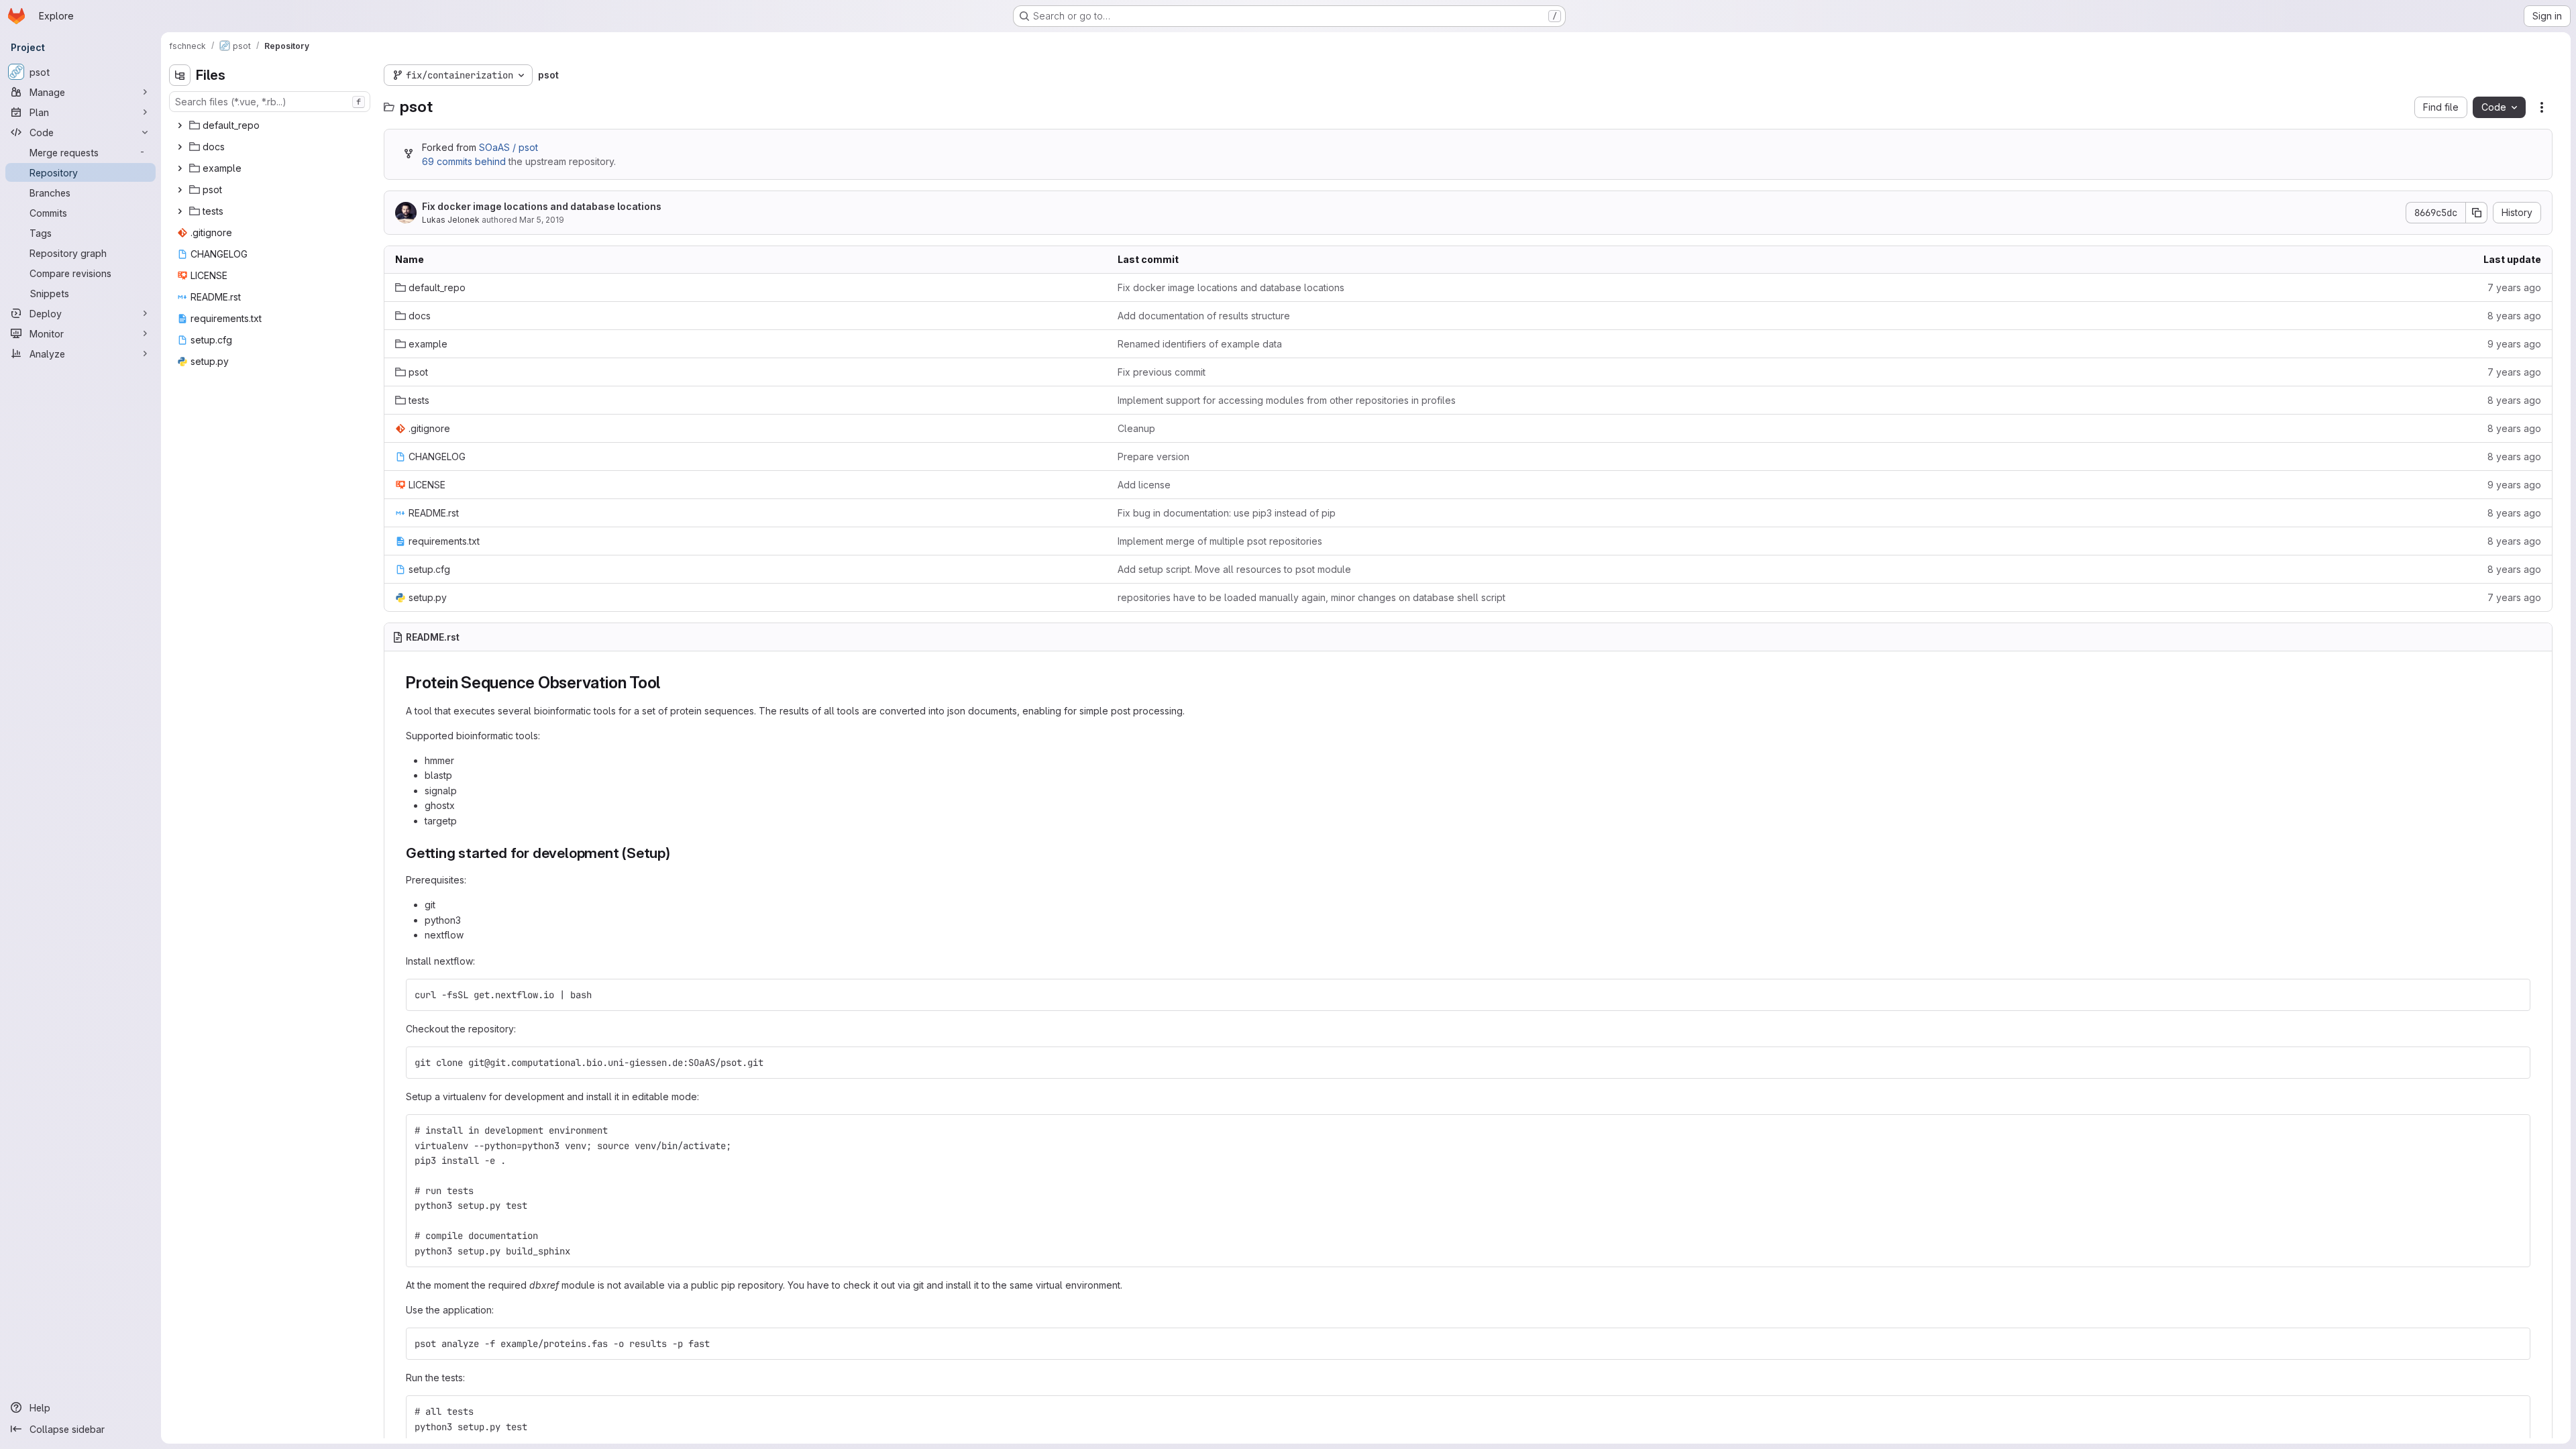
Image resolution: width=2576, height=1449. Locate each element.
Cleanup (1136, 428)
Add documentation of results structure (1204, 316)
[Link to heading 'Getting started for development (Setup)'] (678, 853)
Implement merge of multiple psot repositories (1220, 541)
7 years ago (2514, 287)
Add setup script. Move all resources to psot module (1234, 569)
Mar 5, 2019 (542, 220)
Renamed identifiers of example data (1200, 344)
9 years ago (2514, 344)
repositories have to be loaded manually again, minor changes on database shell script (1311, 597)
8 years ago (2514, 316)
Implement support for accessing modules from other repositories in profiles (1287, 400)
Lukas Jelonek (451, 220)
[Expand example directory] (180, 168)
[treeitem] (271, 125)
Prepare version (1153, 457)
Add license (1144, 485)
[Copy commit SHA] (2477, 213)
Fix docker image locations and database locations (542, 206)
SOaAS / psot (508, 147)
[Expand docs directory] (180, 147)
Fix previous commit (1162, 372)
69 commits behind (464, 161)
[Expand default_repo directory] (180, 125)
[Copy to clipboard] (2514, 995)
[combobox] (270, 102)
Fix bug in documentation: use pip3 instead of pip (1227, 513)
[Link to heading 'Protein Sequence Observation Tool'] (669, 683)
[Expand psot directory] (180, 190)
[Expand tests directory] (180, 211)
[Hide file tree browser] (180, 75)
